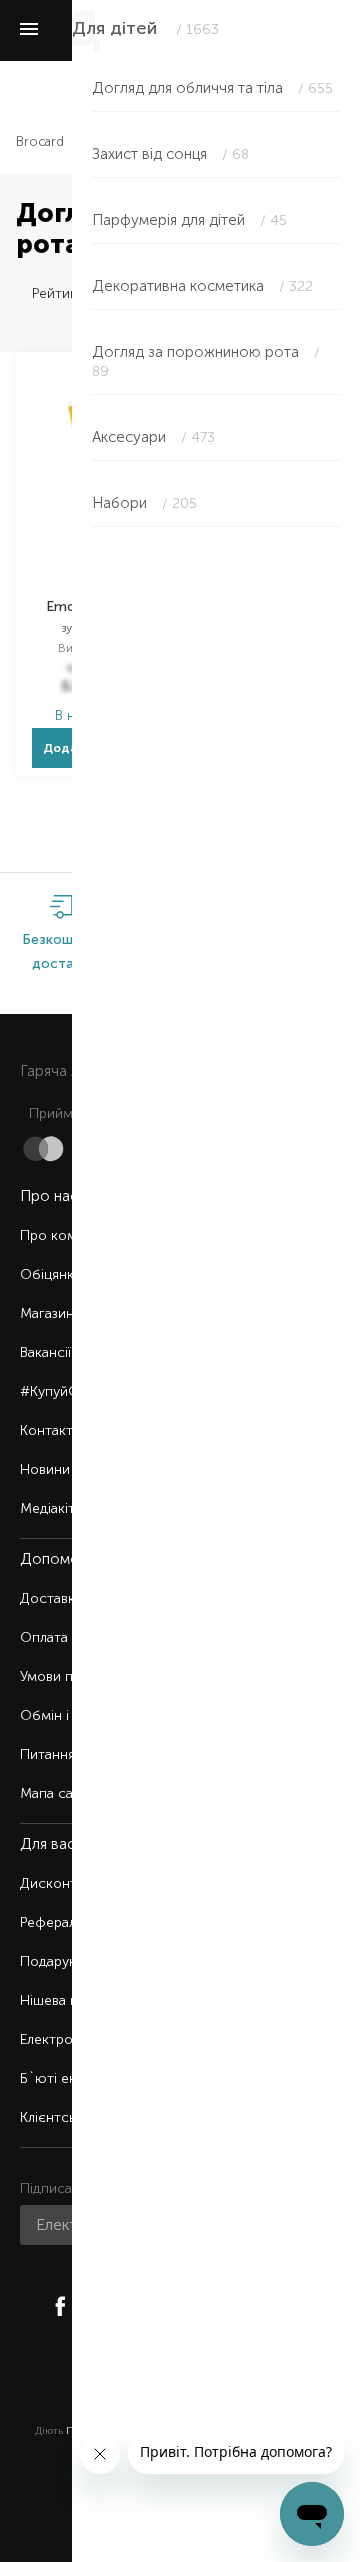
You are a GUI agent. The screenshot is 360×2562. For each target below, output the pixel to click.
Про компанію (67, 1235)
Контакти (50, 1430)
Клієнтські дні (64, 2117)
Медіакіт (47, 1508)
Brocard (40, 141)
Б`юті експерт (67, 2078)
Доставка (51, 1598)
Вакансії (45, 1352)
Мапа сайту (57, 1793)
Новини (45, 1469)
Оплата (44, 1637)
